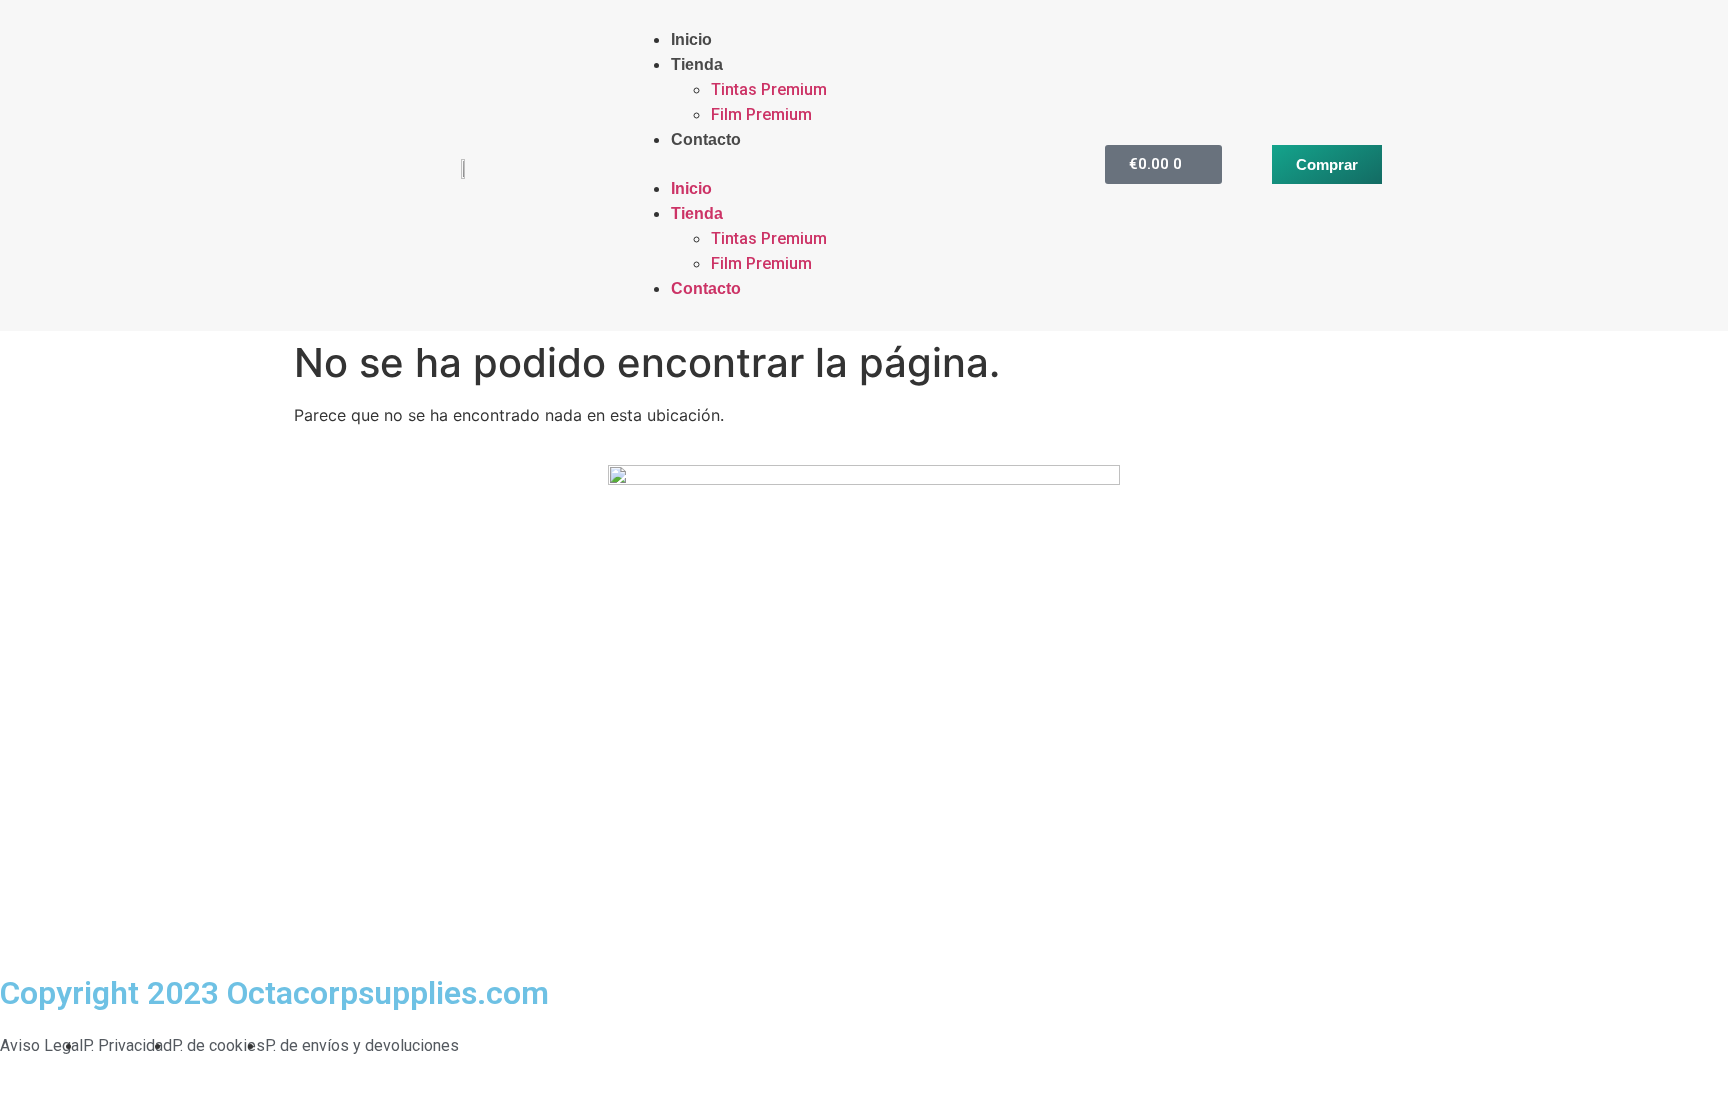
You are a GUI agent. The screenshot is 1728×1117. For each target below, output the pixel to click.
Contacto (706, 139)
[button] (824, 164)
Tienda (697, 64)
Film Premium (761, 114)
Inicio (691, 39)
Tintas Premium (769, 89)
